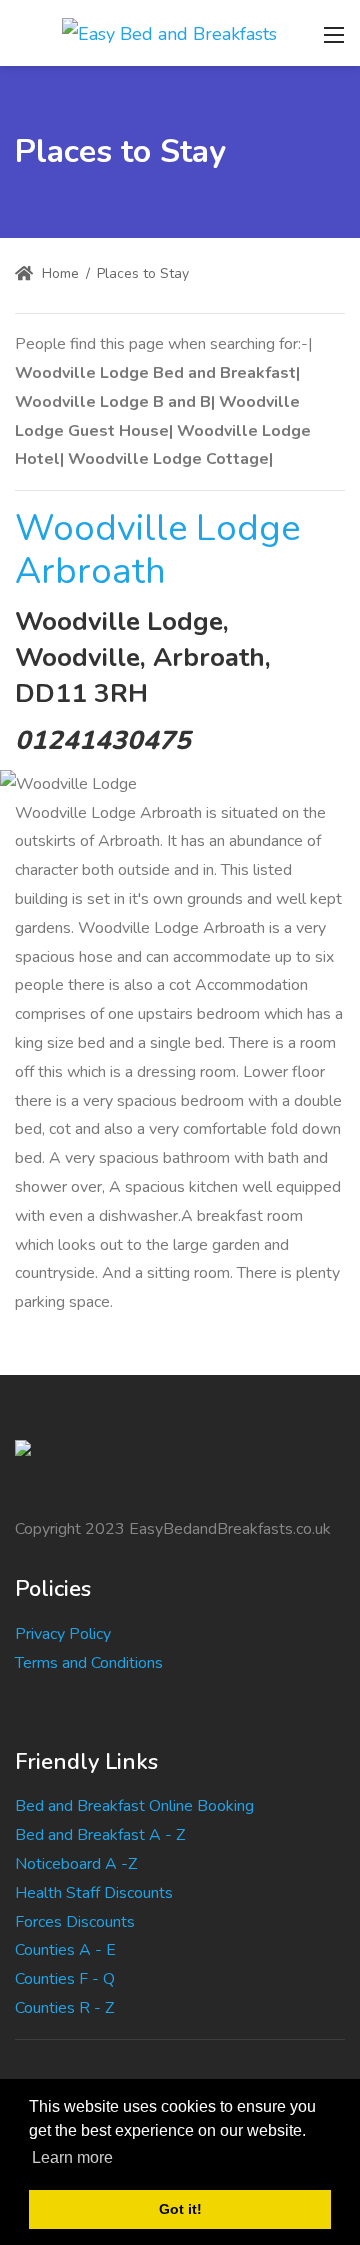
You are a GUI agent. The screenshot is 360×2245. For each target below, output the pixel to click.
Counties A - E (65, 1950)
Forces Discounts (75, 1922)
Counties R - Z (64, 2008)
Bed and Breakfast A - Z (100, 1835)
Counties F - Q (65, 1979)
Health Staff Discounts (94, 1893)
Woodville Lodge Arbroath (157, 550)
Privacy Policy (63, 1634)
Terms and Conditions (89, 1663)
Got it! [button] (180, 2209)
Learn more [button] (72, 2157)
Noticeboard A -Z (76, 1864)
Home (58, 273)
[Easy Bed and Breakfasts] (169, 32)
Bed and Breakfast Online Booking (134, 1806)
